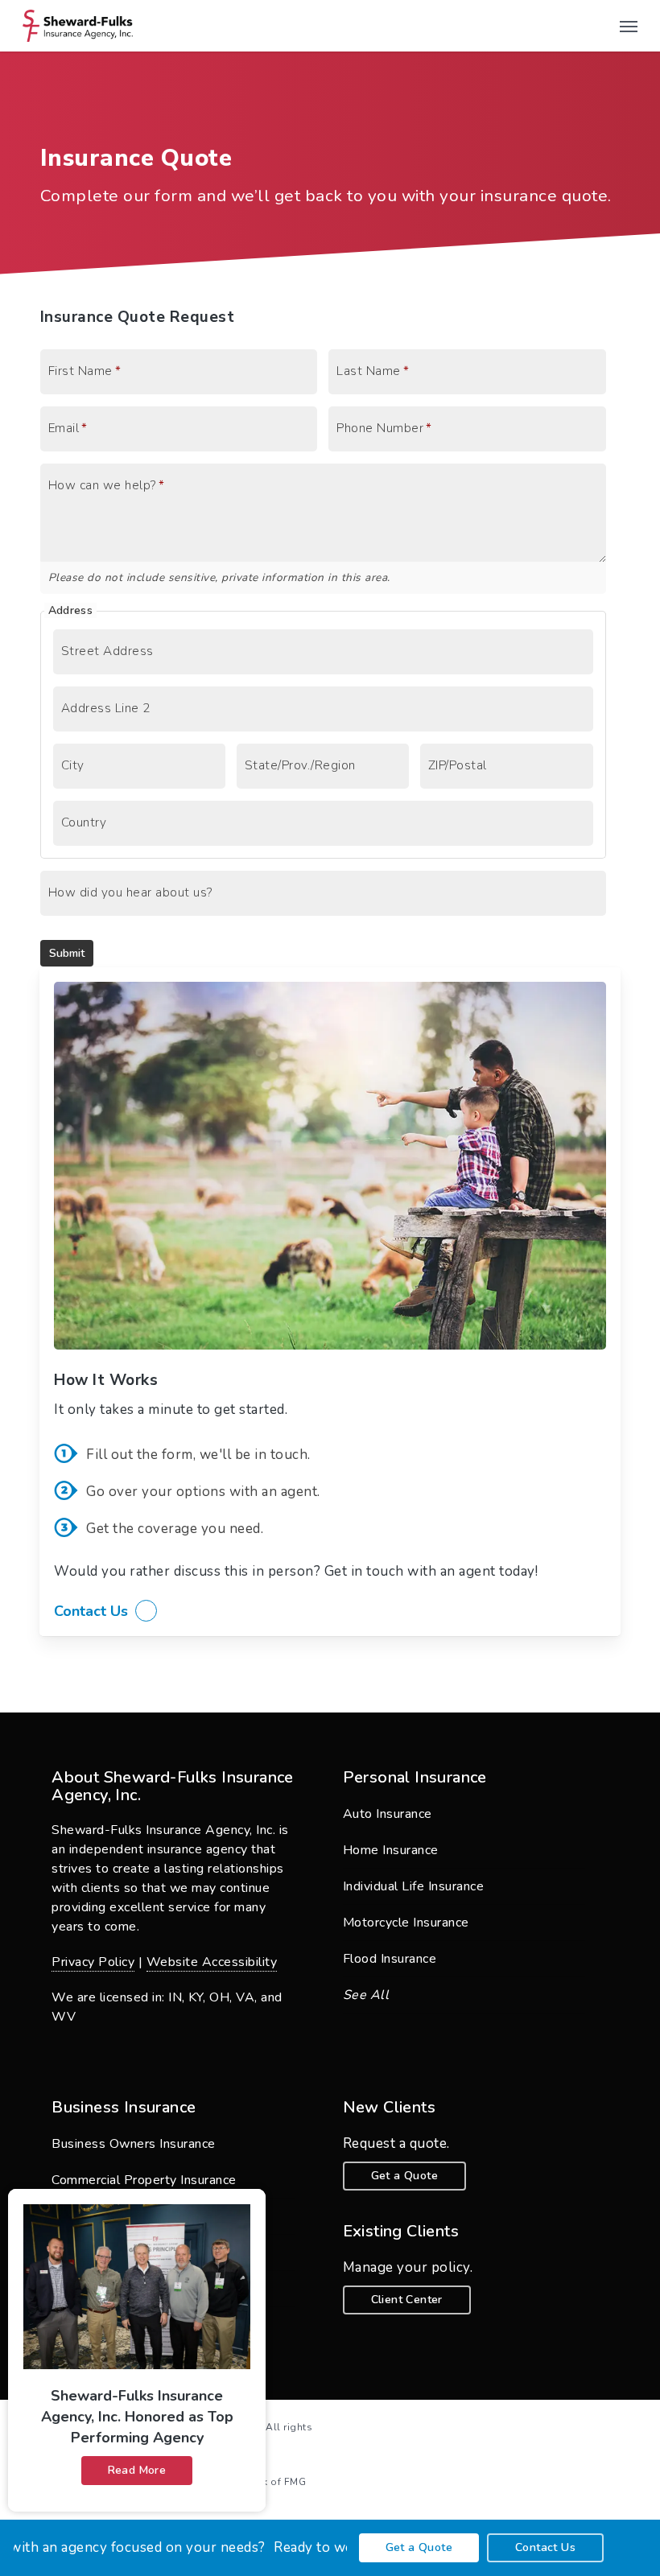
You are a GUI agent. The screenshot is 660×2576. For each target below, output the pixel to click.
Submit (67, 953)
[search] (596, 26)
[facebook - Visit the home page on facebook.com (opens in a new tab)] (614, 2426)
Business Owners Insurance (134, 2144)
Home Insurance (391, 1850)
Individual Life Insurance (414, 1886)
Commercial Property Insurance (144, 2180)
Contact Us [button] (91, 1611)
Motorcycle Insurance (406, 1923)
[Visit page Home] (78, 26)
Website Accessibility (212, 1962)
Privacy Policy (93, 1962)
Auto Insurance (388, 1814)
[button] (629, 26)
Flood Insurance (390, 1959)
